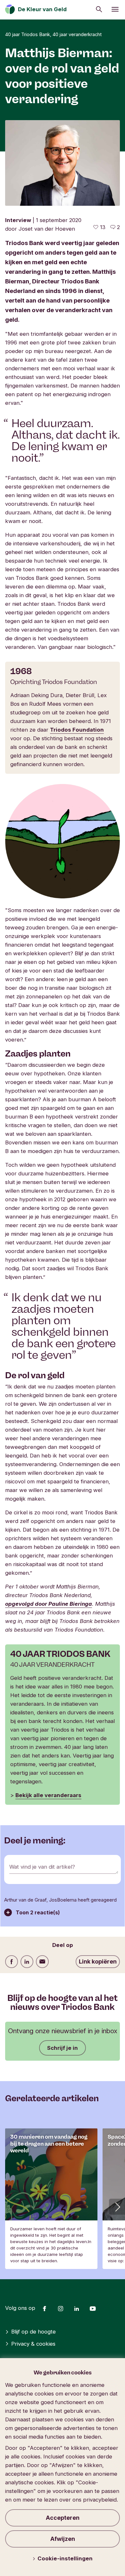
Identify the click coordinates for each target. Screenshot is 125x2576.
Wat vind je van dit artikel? (42, 1867)
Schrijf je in (63, 2048)
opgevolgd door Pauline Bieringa (49, 1604)
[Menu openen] (115, 9)
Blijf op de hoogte (33, 2332)
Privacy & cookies (33, 2344)
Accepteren (63, 2518)
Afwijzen (63, 2539)
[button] (117, 2207)
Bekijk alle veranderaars (48, 1795)
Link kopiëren (98, 1961)
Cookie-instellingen (65, 2558)
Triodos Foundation (77, 730)
